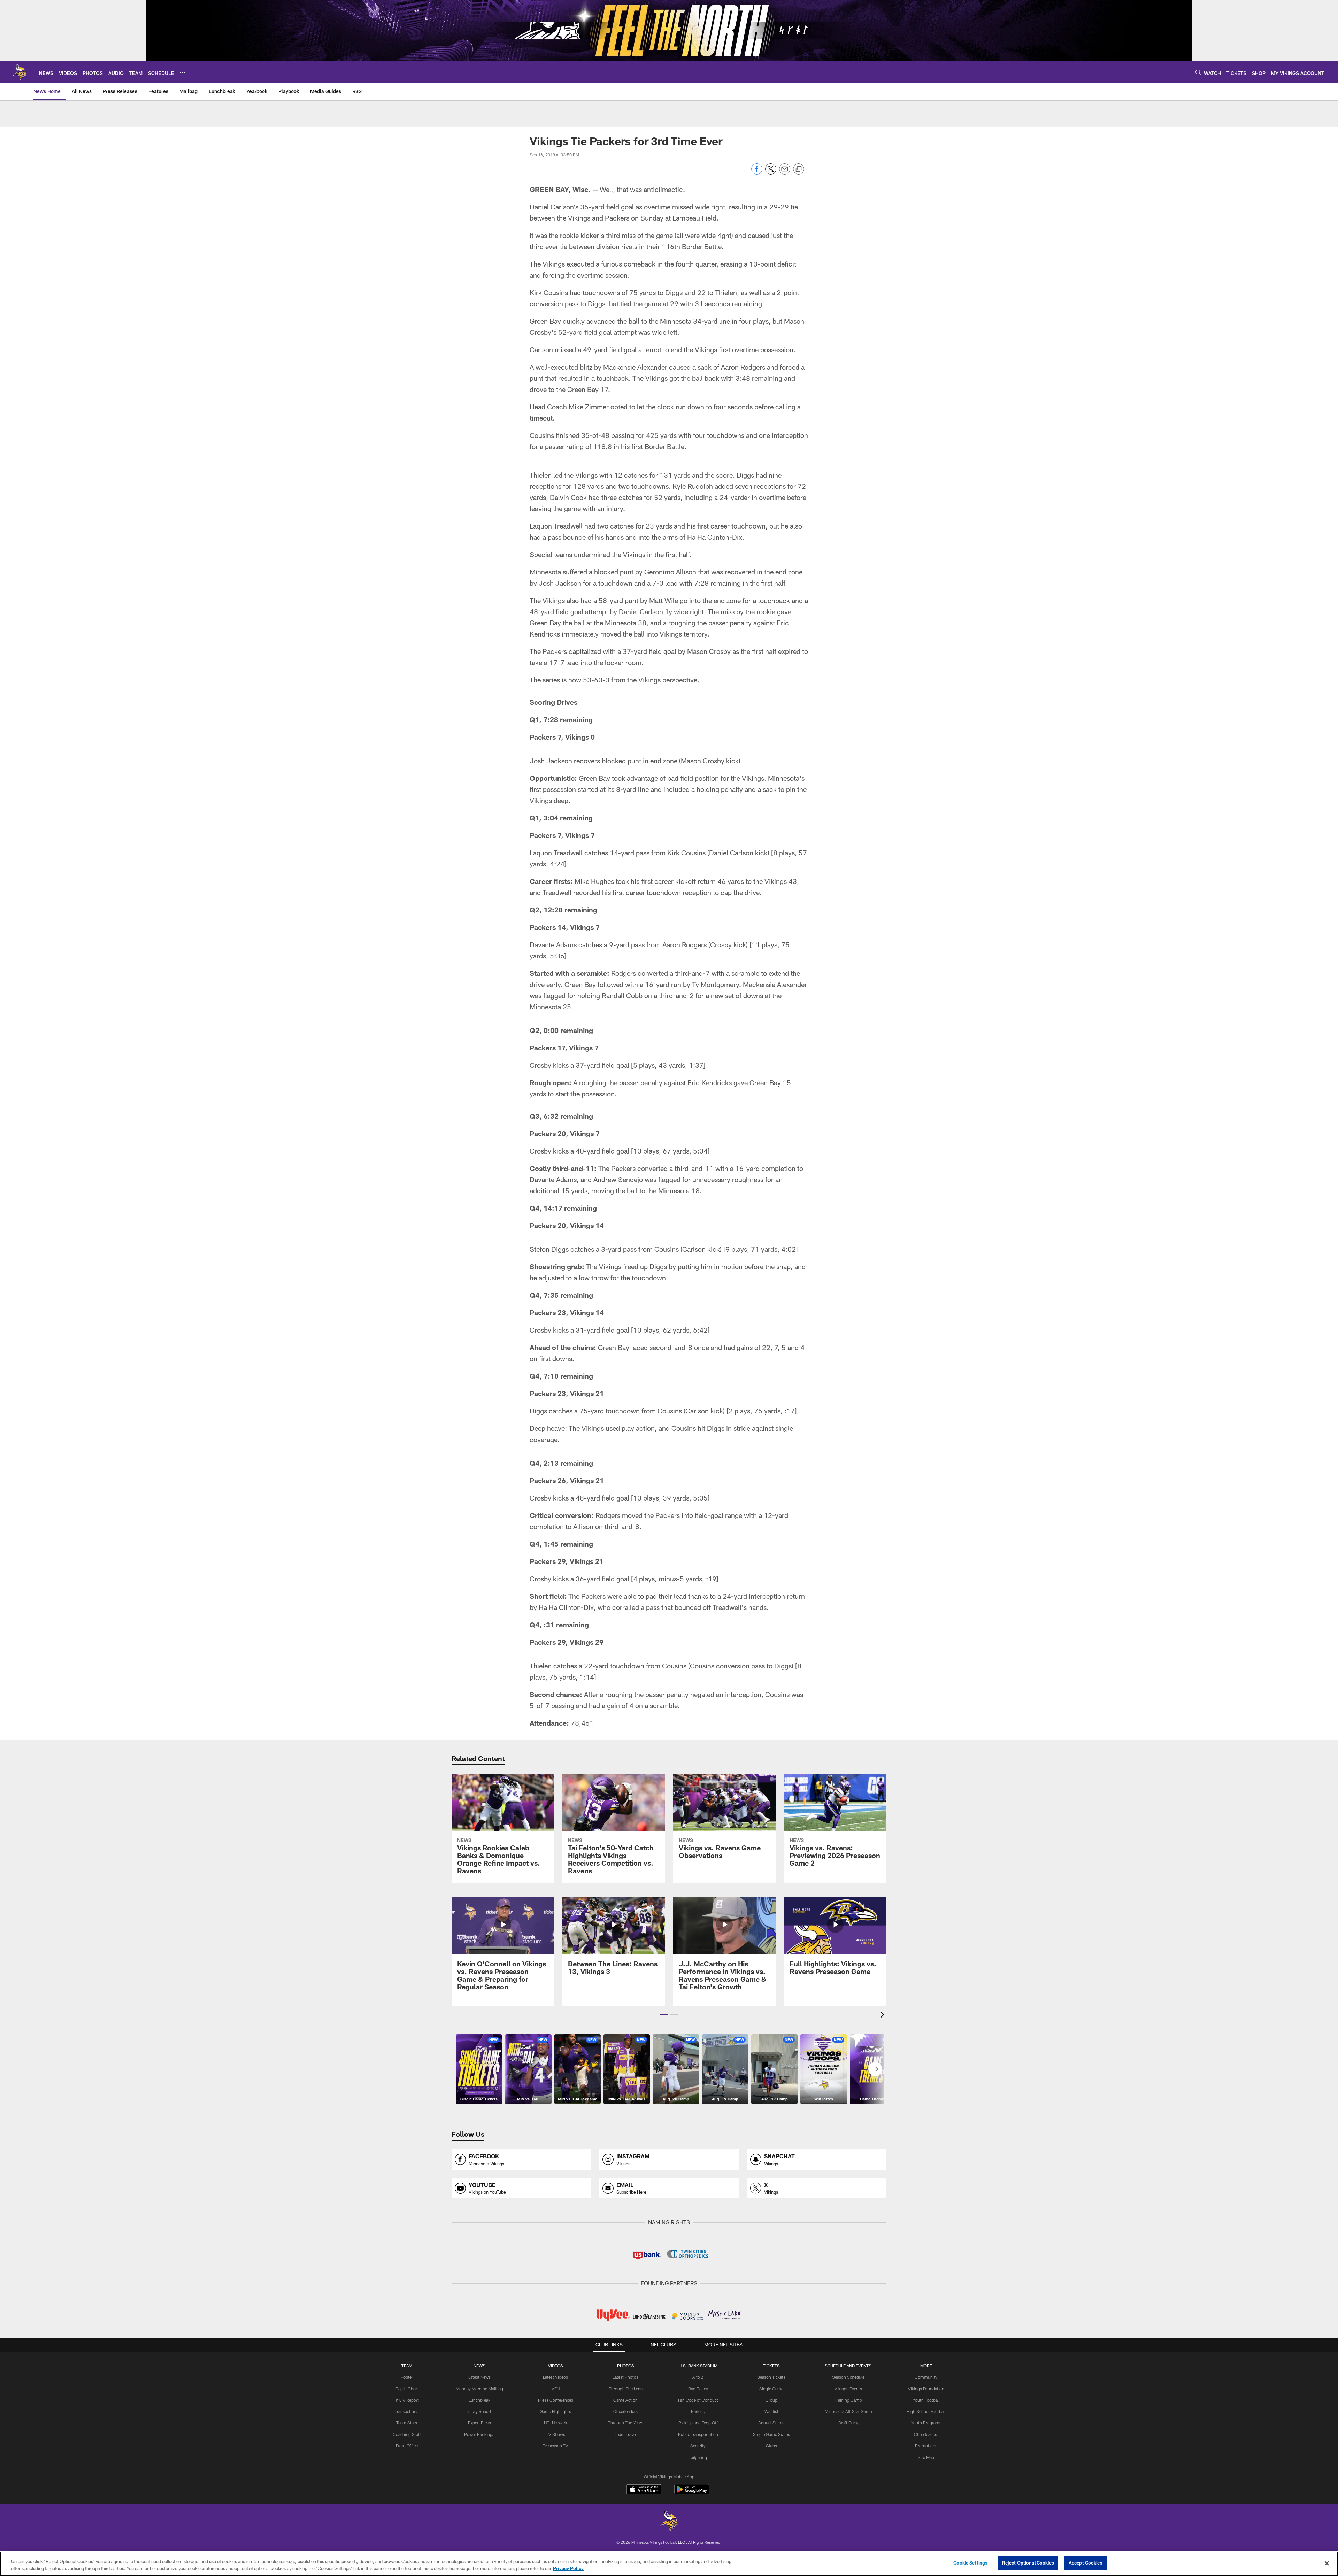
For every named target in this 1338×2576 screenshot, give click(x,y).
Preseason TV (555, 2446)
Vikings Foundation (926, 2389)
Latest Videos (555, 2377)
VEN (556, 2389)
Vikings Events (848, 2389)
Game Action (625, 2400)
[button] (664, 2014)
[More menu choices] (183, 72)
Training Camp (848, 2400)
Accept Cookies (1086, 2563)
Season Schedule (848, 2377)
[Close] (1327, 2563)
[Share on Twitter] (771, 173)
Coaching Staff (407, 2434)
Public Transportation (698, 2434)
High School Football (926, 2411)
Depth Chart (407, 2389)
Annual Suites (771, 2423)
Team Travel (626, 2434)
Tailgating (698, 2457)
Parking (698, 2411)
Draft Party (848, 2423)
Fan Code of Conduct (698, 2400)
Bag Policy (698, 2389)
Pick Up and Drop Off (698, 2423)
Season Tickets (771, 2377)
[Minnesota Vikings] (669, 2522)
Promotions (926, 2446)
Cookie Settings (970, 2563)
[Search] (1198, 72)
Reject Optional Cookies (1028, 2563)
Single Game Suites (771, 2434)
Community (926, 2377)
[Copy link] (799, 169)
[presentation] (884, 2016)
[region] (669, 2564)
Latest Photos (625, 2377)
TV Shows (556, 2434)
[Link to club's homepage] (20, 72)
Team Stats (407, 2423)
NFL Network (556, 2423)
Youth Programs (926, 2423)
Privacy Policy (568, 2568)
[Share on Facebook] (757, 173)
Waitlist (771, 2411)
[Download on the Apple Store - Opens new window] (644, 2490)
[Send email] (785, 173)
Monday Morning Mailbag (479, 2389)
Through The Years (626, 2423)
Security (698, 2446)
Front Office (407, 2446)
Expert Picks (479, 2423)
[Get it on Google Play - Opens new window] (692, 2493)
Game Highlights (555, 2411)
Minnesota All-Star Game (848, 2411)
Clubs (771, 2446)
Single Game (771, 2389)
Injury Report (407, 2400)
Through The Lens (626, 2389)
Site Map (926, 2457)
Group (771, 2400)
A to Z (698, 2377)
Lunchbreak (479, 2400)
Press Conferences (556, 2400)
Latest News (479, 2377)
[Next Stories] (875, 2069)
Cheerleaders (625, 2411)
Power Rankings (479, 2434)
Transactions (407, 2411)
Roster (407, 2377)
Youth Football (926, 2400)
